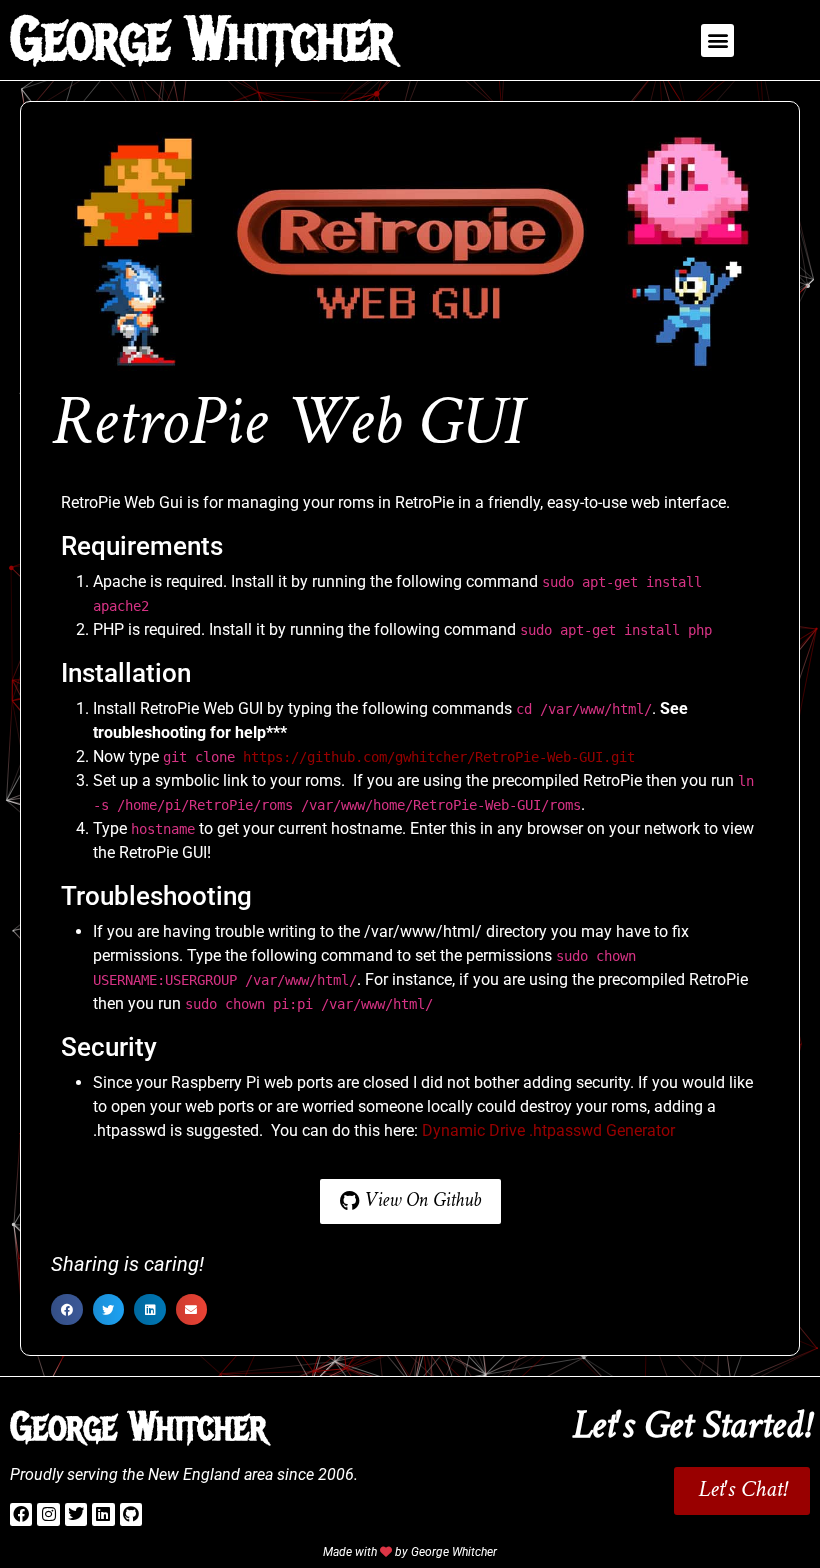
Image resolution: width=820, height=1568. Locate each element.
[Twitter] (76, 1514)
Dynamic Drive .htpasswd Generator (548, 1130)
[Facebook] (21, 1514)
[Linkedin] (103, 1514)
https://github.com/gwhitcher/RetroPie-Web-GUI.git (439, 757)
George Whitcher (202, 39)
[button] (717, 40)
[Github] (131, 1514)
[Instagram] (48, 1514)
